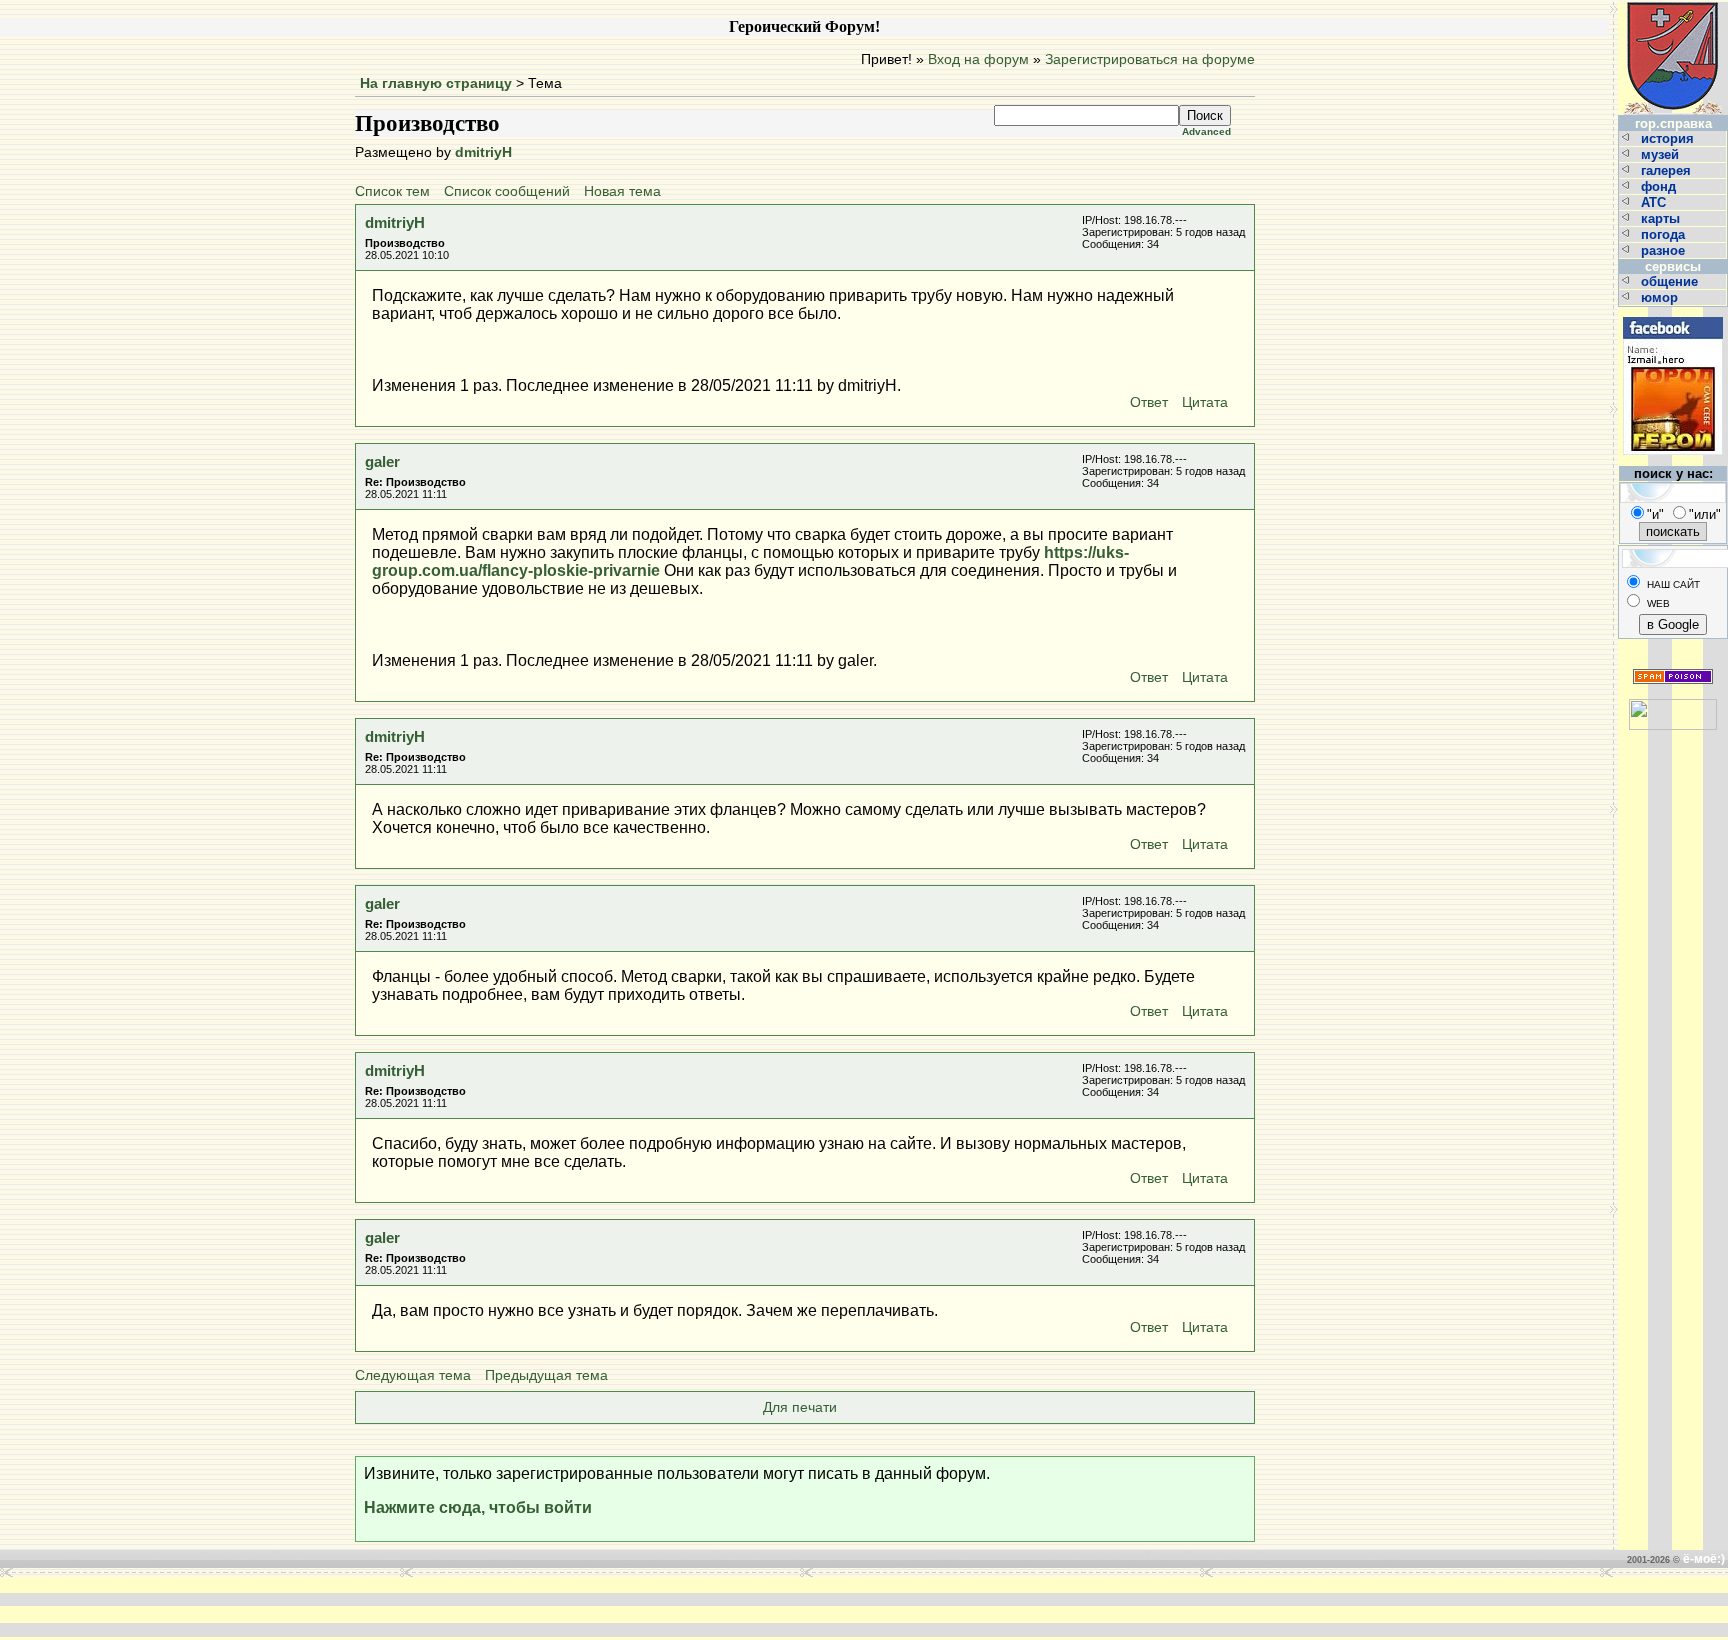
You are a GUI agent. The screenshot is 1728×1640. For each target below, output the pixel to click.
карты (1662, 218)
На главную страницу (436, 83)
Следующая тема (413, 1375)
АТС (1655, 202)
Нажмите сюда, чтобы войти (478, 1507)
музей (1662, 154)
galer (382, 461)
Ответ (1149, 402)
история (1669, 138)
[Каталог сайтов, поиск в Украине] (1673, 706)
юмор (1661, 297)
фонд (1660, 186)
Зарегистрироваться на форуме (1150, 59)
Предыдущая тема (546, 1375)
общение (1671, 281)
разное (1665, 250)
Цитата (1205, 402)
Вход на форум (978, 59)
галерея (1668, 170)
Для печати (800, 1407)
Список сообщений (507, 191)
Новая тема (622, 191)
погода (1665, 234)
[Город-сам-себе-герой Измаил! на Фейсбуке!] (1673, 314)
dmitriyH (483, 152)
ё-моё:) (1704, 1559)
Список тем (392, 191)
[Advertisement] (562, 1607)
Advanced (1206, 131)
